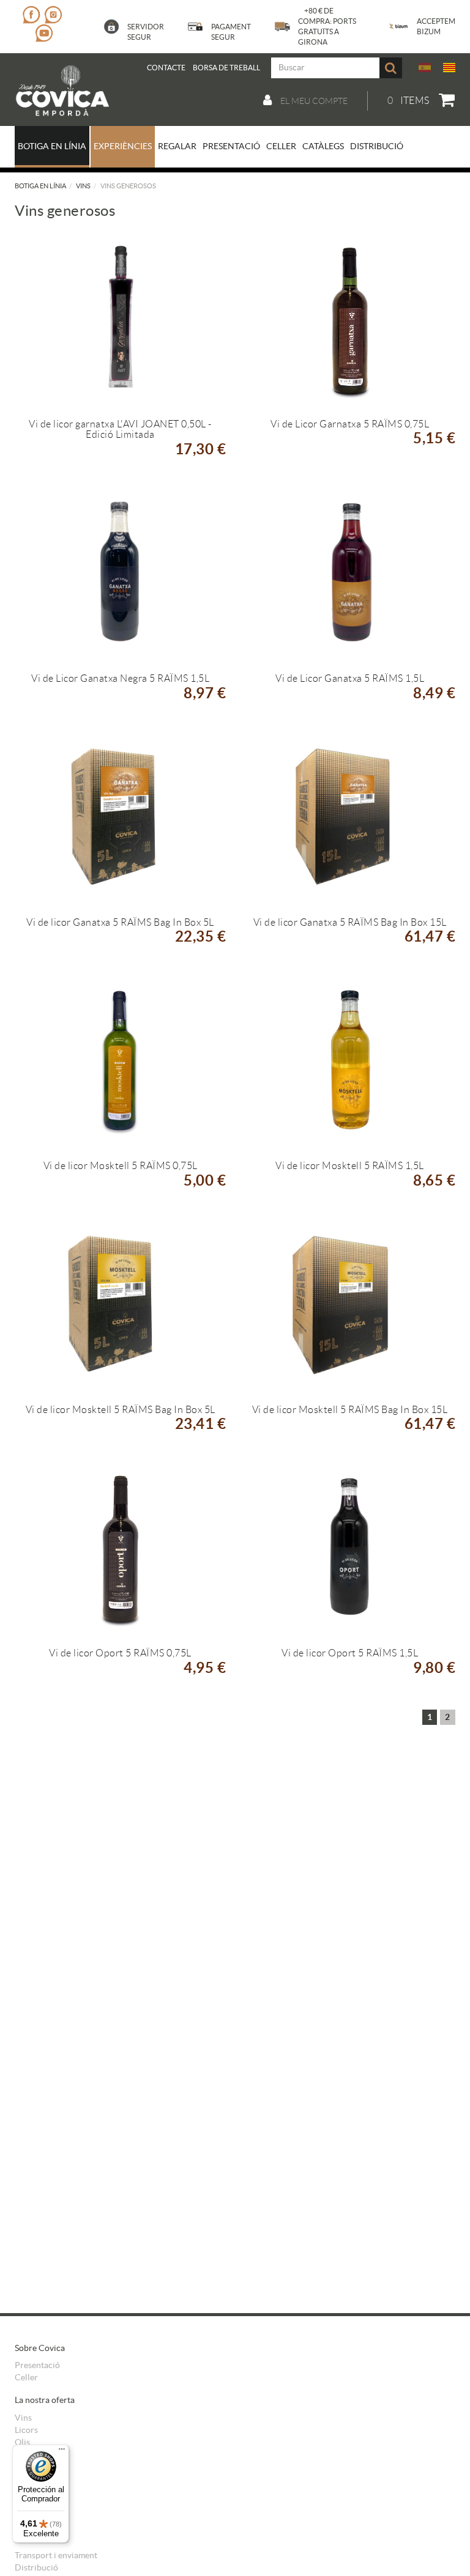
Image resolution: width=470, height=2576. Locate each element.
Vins (83, 186)
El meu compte (313, 101)
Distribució (36, 2567)
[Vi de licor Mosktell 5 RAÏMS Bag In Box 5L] (120, 1305)
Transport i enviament (56, 2555)
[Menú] (62, 2452)
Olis (22, 2442)
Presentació (37, 2365)
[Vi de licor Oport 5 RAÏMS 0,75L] (120, 1548)
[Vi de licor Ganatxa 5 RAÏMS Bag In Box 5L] (120, 817)
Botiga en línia (40, 186)
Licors (26, 2430)
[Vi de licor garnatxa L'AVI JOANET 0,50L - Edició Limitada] (120, 319)
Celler (26, 2377)
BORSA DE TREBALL (226, 68)
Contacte (166, 68)
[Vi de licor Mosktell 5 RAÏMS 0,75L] (120, 1061)
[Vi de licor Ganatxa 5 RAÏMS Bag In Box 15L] (350, 817)
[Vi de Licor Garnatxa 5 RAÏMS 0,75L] (350, 319)
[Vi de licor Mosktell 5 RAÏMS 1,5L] (350, 1061)
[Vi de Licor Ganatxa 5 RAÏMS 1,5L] (350, 574)
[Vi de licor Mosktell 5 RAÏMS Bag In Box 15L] (350, 1305)
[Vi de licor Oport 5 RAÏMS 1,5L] (350, 1548)
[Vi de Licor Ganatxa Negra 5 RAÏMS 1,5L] (120, 574)
